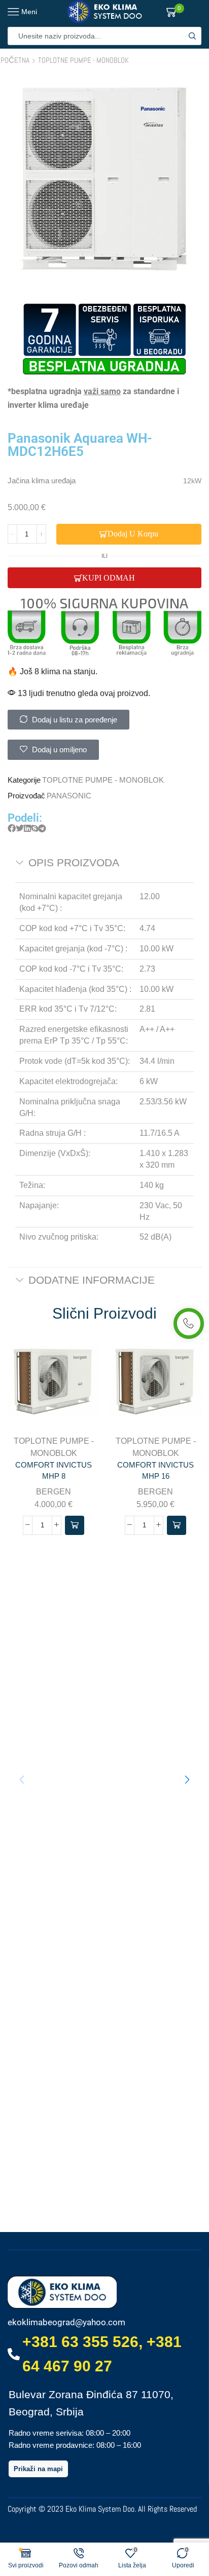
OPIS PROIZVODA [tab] (74, 862)
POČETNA (15, 60)
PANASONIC (69, 796)
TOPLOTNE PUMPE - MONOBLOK (83, 60)
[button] (12, 829)
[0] (183, 12)
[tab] (104, 863)
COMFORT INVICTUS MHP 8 (54, 1471)
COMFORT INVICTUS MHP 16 (155, 1471)
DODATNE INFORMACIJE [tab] (92, 1280)
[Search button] (192, 36)
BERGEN (54, 1492)
